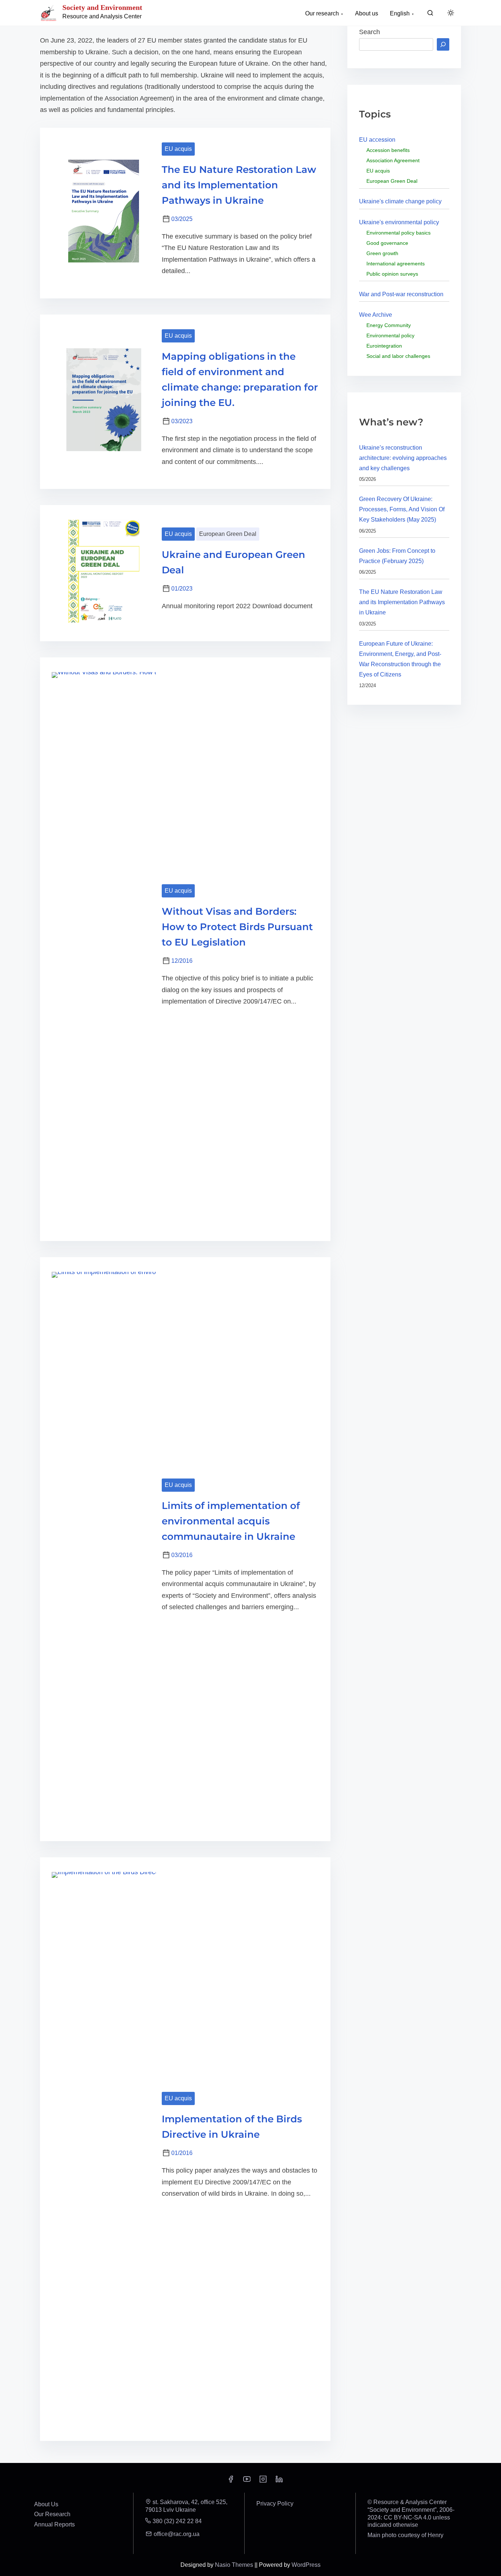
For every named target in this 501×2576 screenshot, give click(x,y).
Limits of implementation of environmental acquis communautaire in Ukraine (231, 1521)
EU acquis (178, 149)
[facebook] (231, 2481)
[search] (430, 14)
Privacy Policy (275, 2504)
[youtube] (247, 2481)
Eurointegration (384, 346)
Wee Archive (376, 315)
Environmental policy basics (398, 233)
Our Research (52, 2514)
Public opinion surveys (392, 274)
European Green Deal (228, 534)
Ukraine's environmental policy (399, 222)
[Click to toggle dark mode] (451, 13)
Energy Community (389, 325)
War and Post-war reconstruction (401, 294)
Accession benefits (388, 150)
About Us (46, 2504)
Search (370, 32)
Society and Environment (102, 7)
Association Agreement (393, 160)
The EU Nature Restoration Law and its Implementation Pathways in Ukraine (239, 185)
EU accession (377, 140)
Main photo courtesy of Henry (405, 2535)
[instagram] (263, 2481)
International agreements (396, 264)
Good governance (387, 243)
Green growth (382, 253)
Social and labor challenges (398, 356)
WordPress (306, 2565)
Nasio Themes (235, 2565)
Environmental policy (390, 335)
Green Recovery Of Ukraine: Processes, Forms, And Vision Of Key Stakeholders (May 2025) (402, 509)
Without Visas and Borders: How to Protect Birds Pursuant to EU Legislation (237, 927)
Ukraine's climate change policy (400, 201)
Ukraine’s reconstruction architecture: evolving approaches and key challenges (403, 458)
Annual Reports (54, 2524)
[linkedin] (279, 2481)
